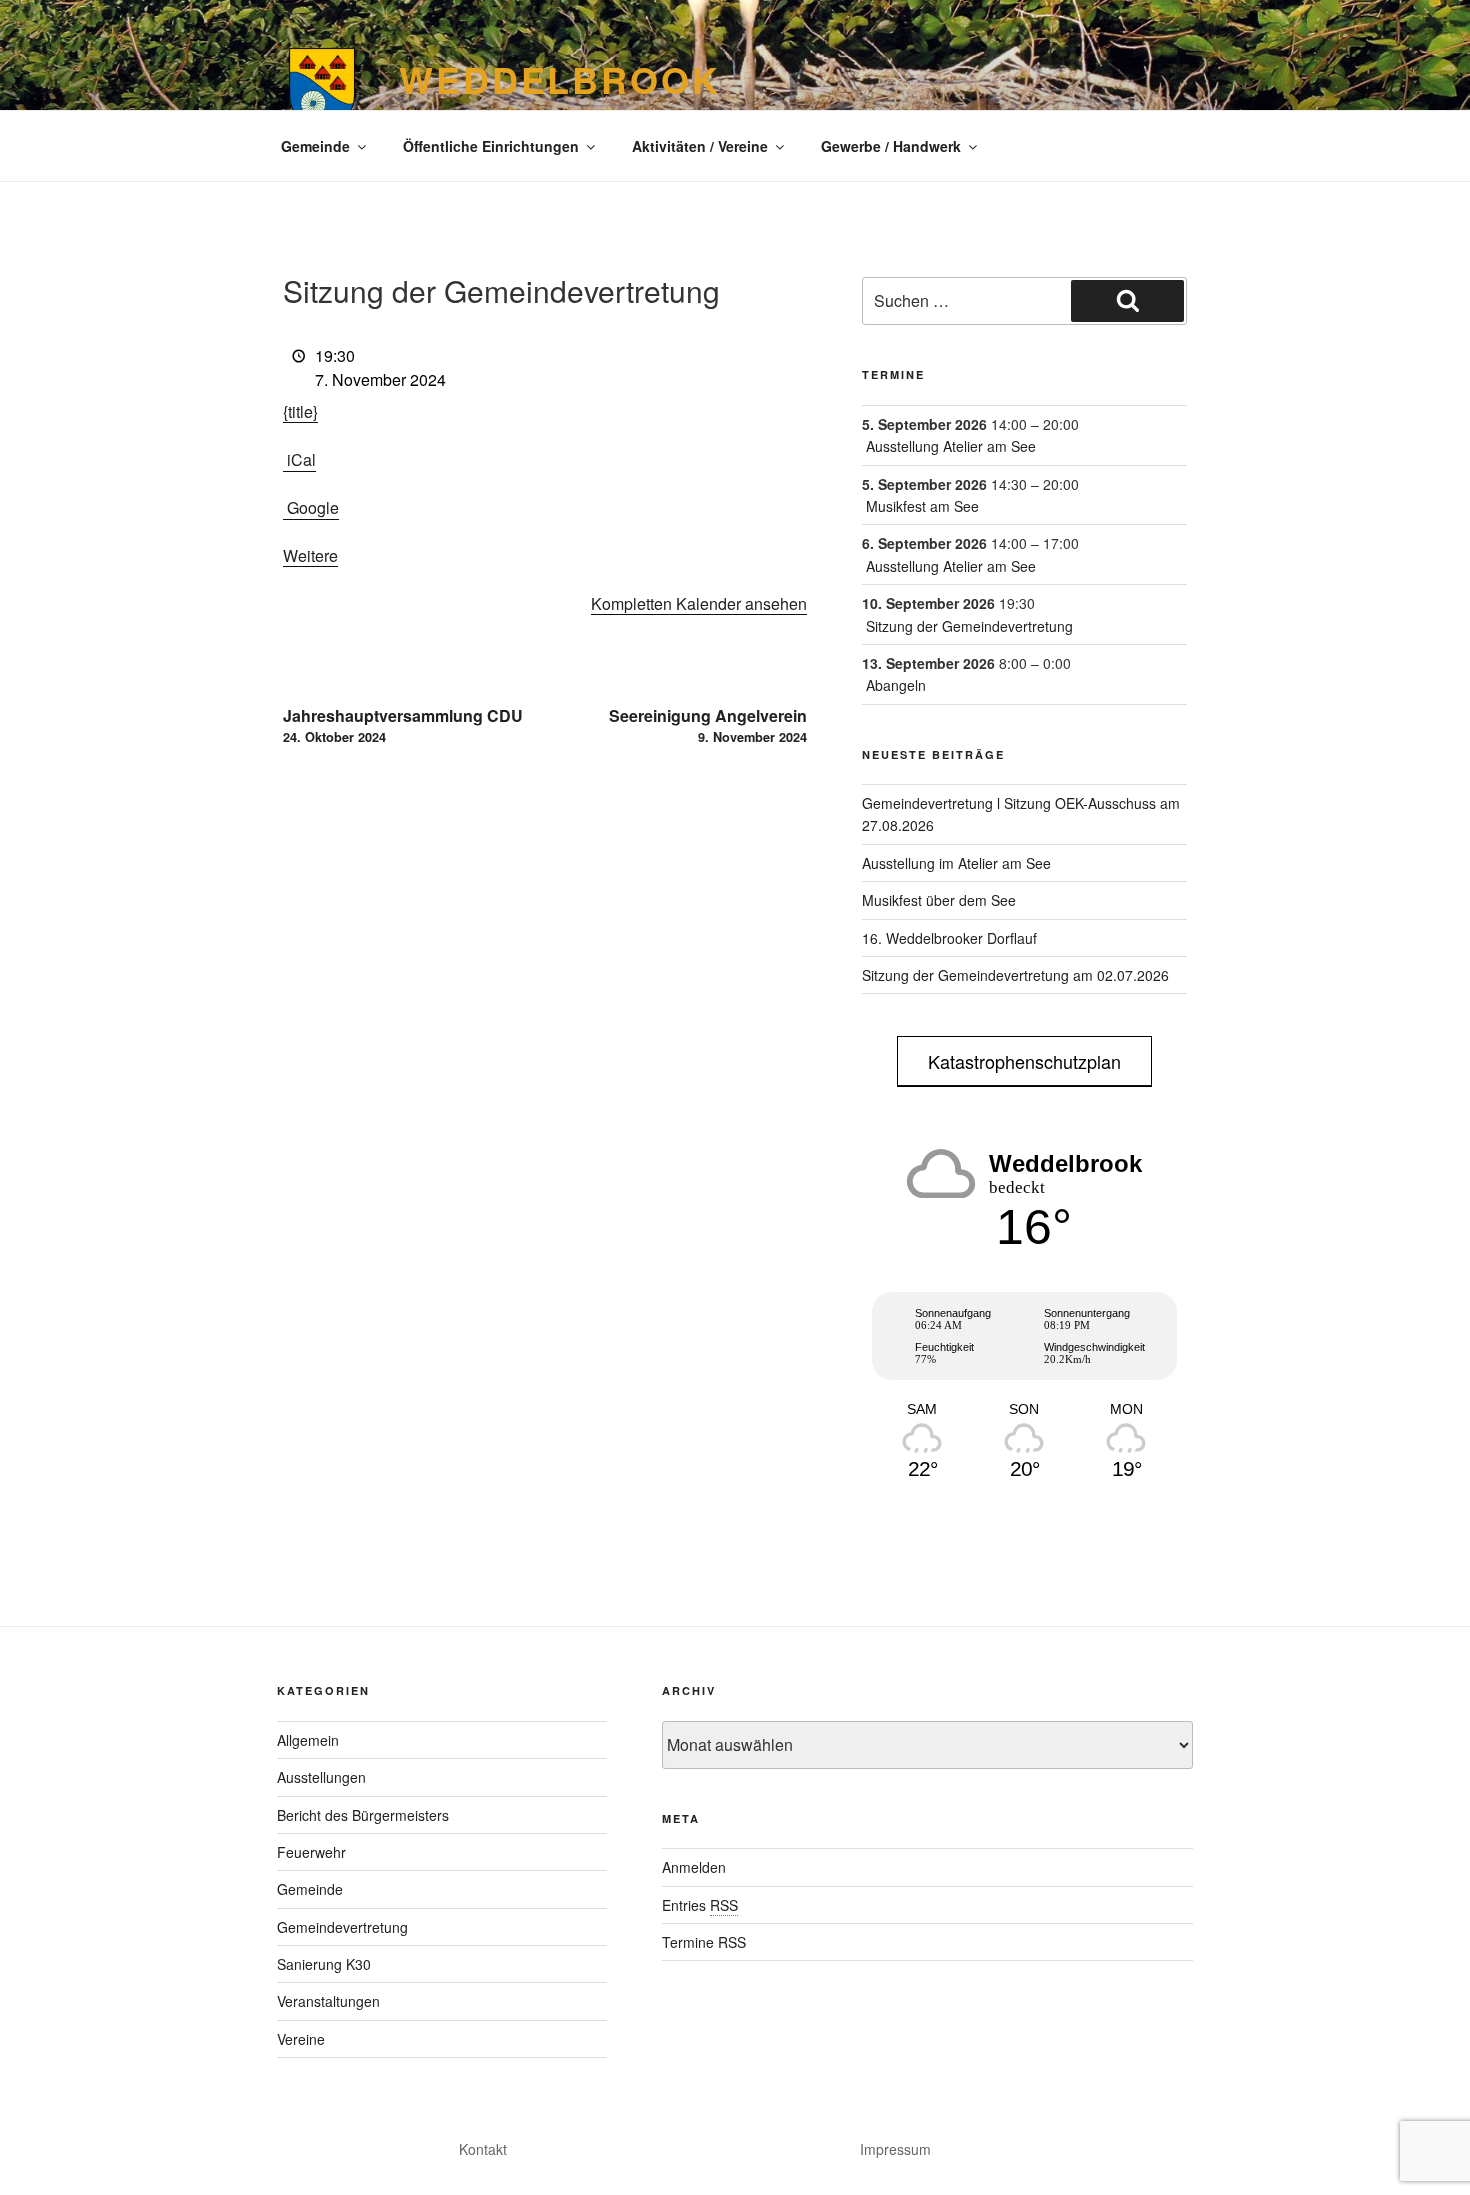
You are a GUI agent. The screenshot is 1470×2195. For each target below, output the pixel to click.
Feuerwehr (311, 1852)
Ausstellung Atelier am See (951, 446)
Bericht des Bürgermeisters (363, 1815)
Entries (700, 1905)
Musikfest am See (922, 506)
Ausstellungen (321, 1777)
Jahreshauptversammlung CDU (403, 725)
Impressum (895, 2149)
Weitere (310, 555)
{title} (300, 411)
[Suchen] (1127, 301)
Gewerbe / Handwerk (891, 146)
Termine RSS (704, 1942)
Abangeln (896, 685)
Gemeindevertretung (342, 1927)
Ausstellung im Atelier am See (956, 863)
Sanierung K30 (324, 1964)
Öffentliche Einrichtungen (491, 146)
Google (313, 507)
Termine (893, 374)
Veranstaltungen (328, 2001)
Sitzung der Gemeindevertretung (969, 626)
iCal (301, 459)
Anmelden (694, 1867)
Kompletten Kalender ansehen (699, 603)
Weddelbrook (560, 79)
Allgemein (308, 1740)
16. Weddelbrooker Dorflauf (949, 938)
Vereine (301, 2039)
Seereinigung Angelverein (708, 725)
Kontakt (483, 2149)
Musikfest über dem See (939, 900)
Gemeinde (315, 146)
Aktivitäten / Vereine (700, 146)
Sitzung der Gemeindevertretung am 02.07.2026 (1015, 975)
